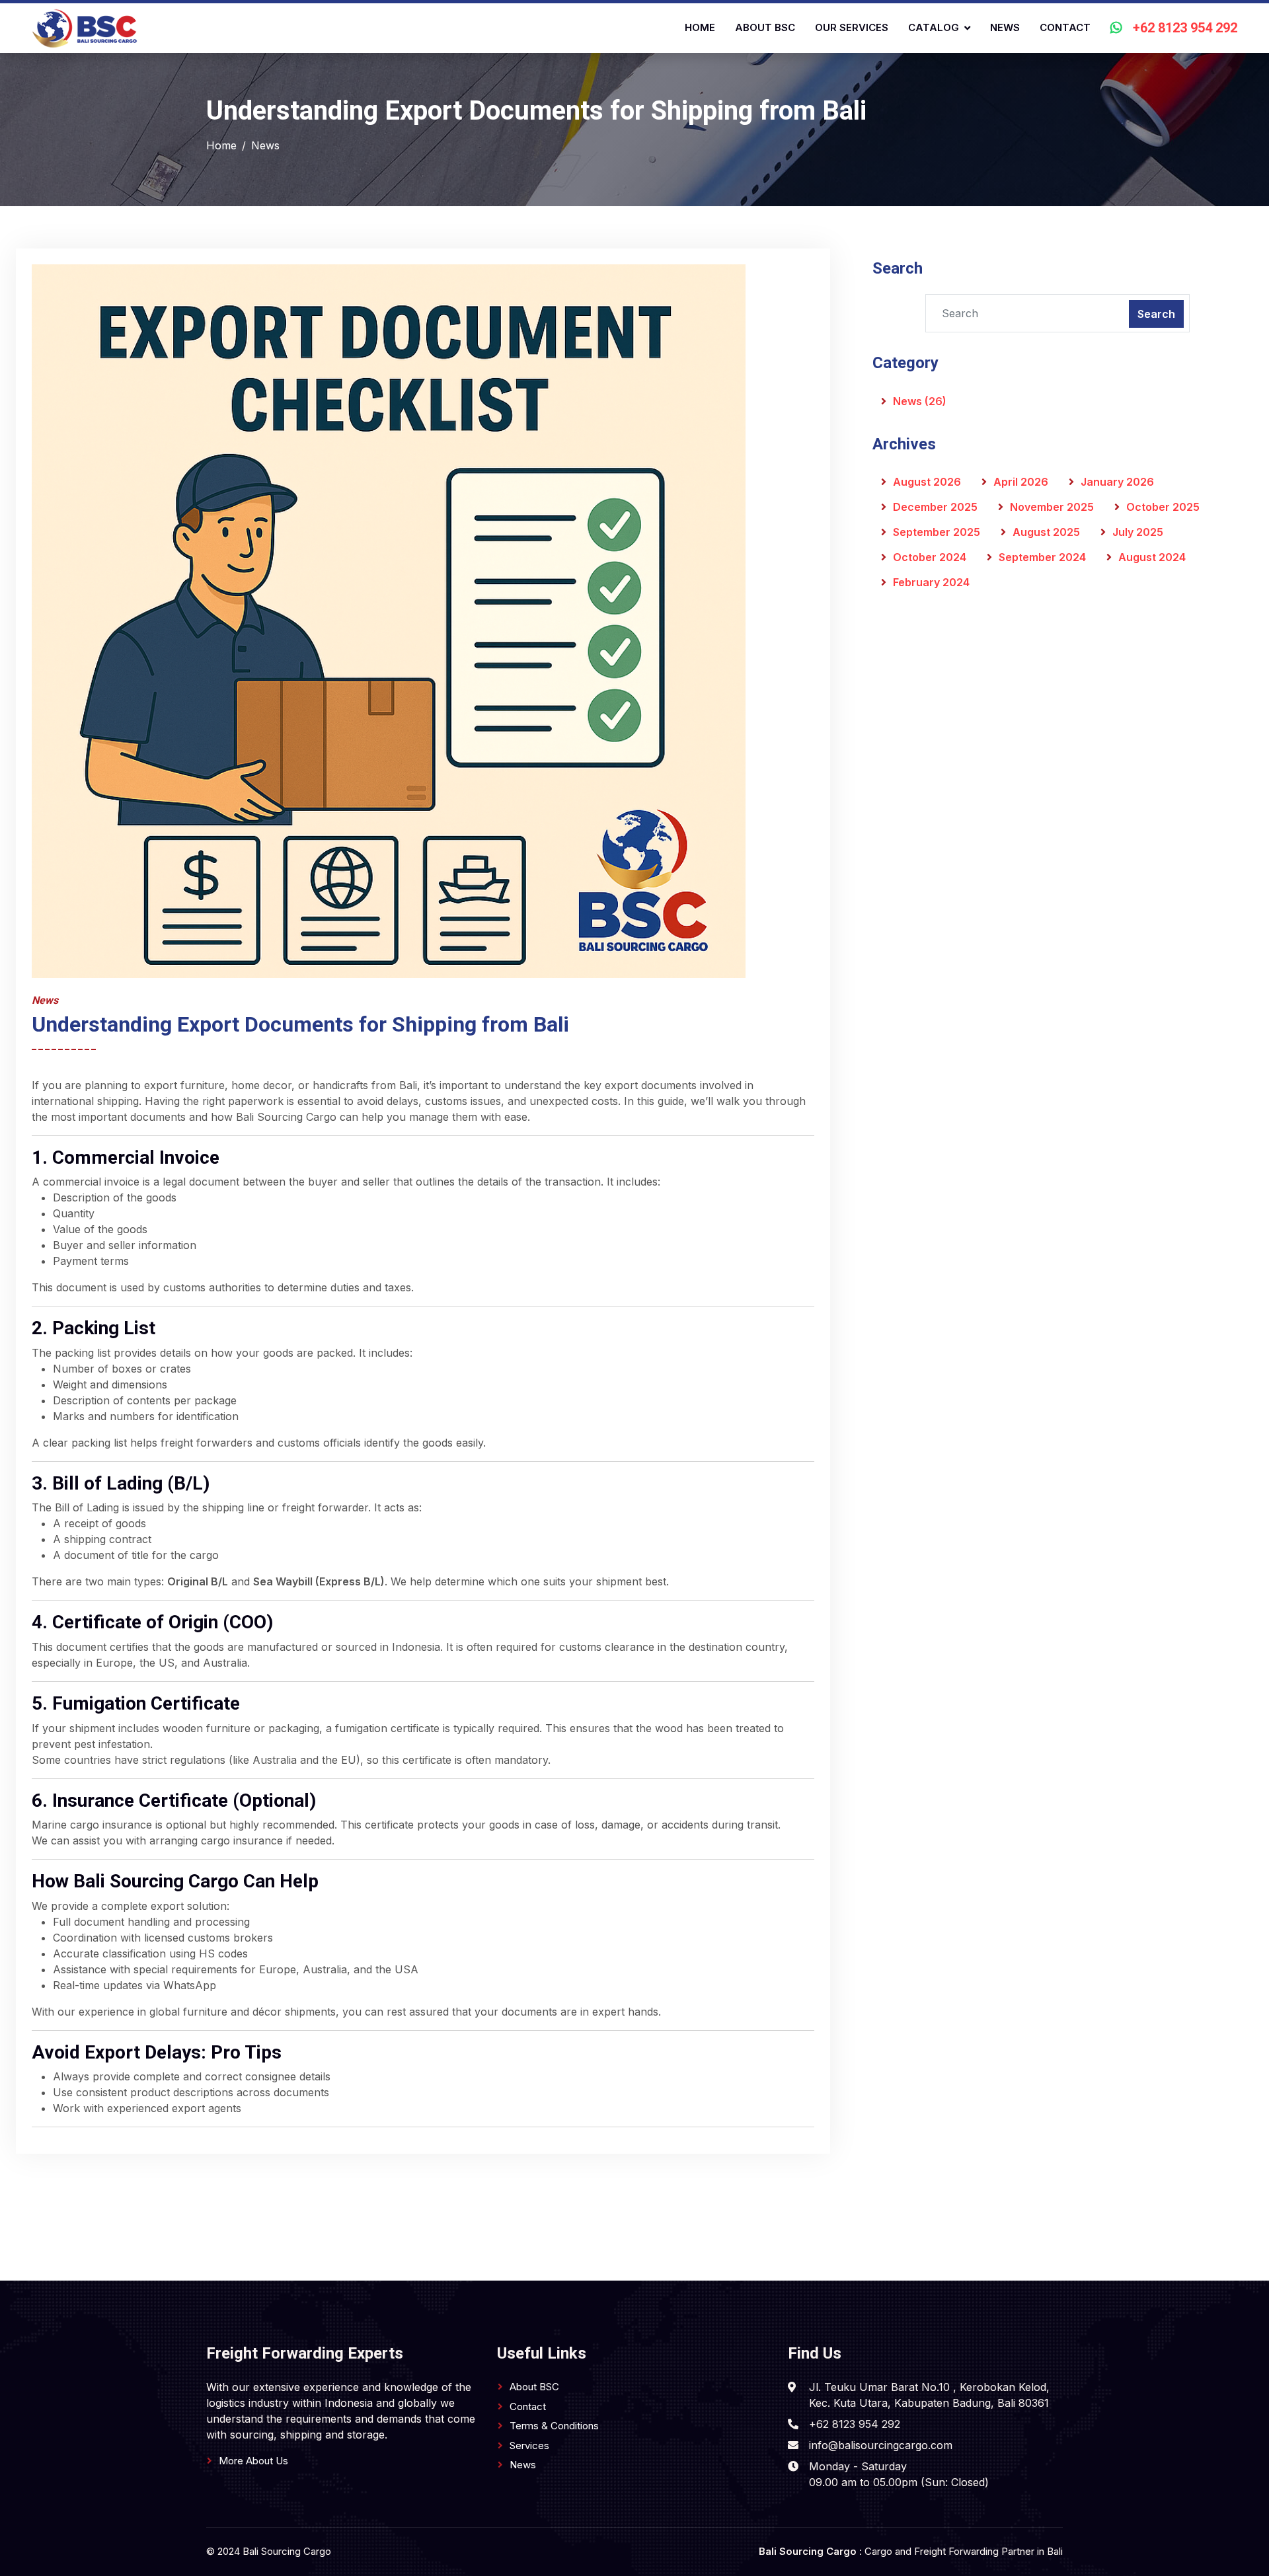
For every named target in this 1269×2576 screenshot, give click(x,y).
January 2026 (1117, 482)
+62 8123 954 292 (1185, 28)
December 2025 (935, 507)
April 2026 (1021, 482)
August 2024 (1152, 557)
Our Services (852, 27)
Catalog (934, 27)
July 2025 (1138, 532)
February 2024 (931, 582)
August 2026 (927, 482)
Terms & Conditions (554, 2426)
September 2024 (1042, 557)
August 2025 (1046, 532)
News (1005, 27)
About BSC (765, 27)
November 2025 (1052, 507)
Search (1156, 314)
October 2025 (1163, 507)
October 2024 (930, 557)
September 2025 (937, 532)
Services (529, 2445)
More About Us (253, 2461)
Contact (1065, 27)
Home (700, 27)
